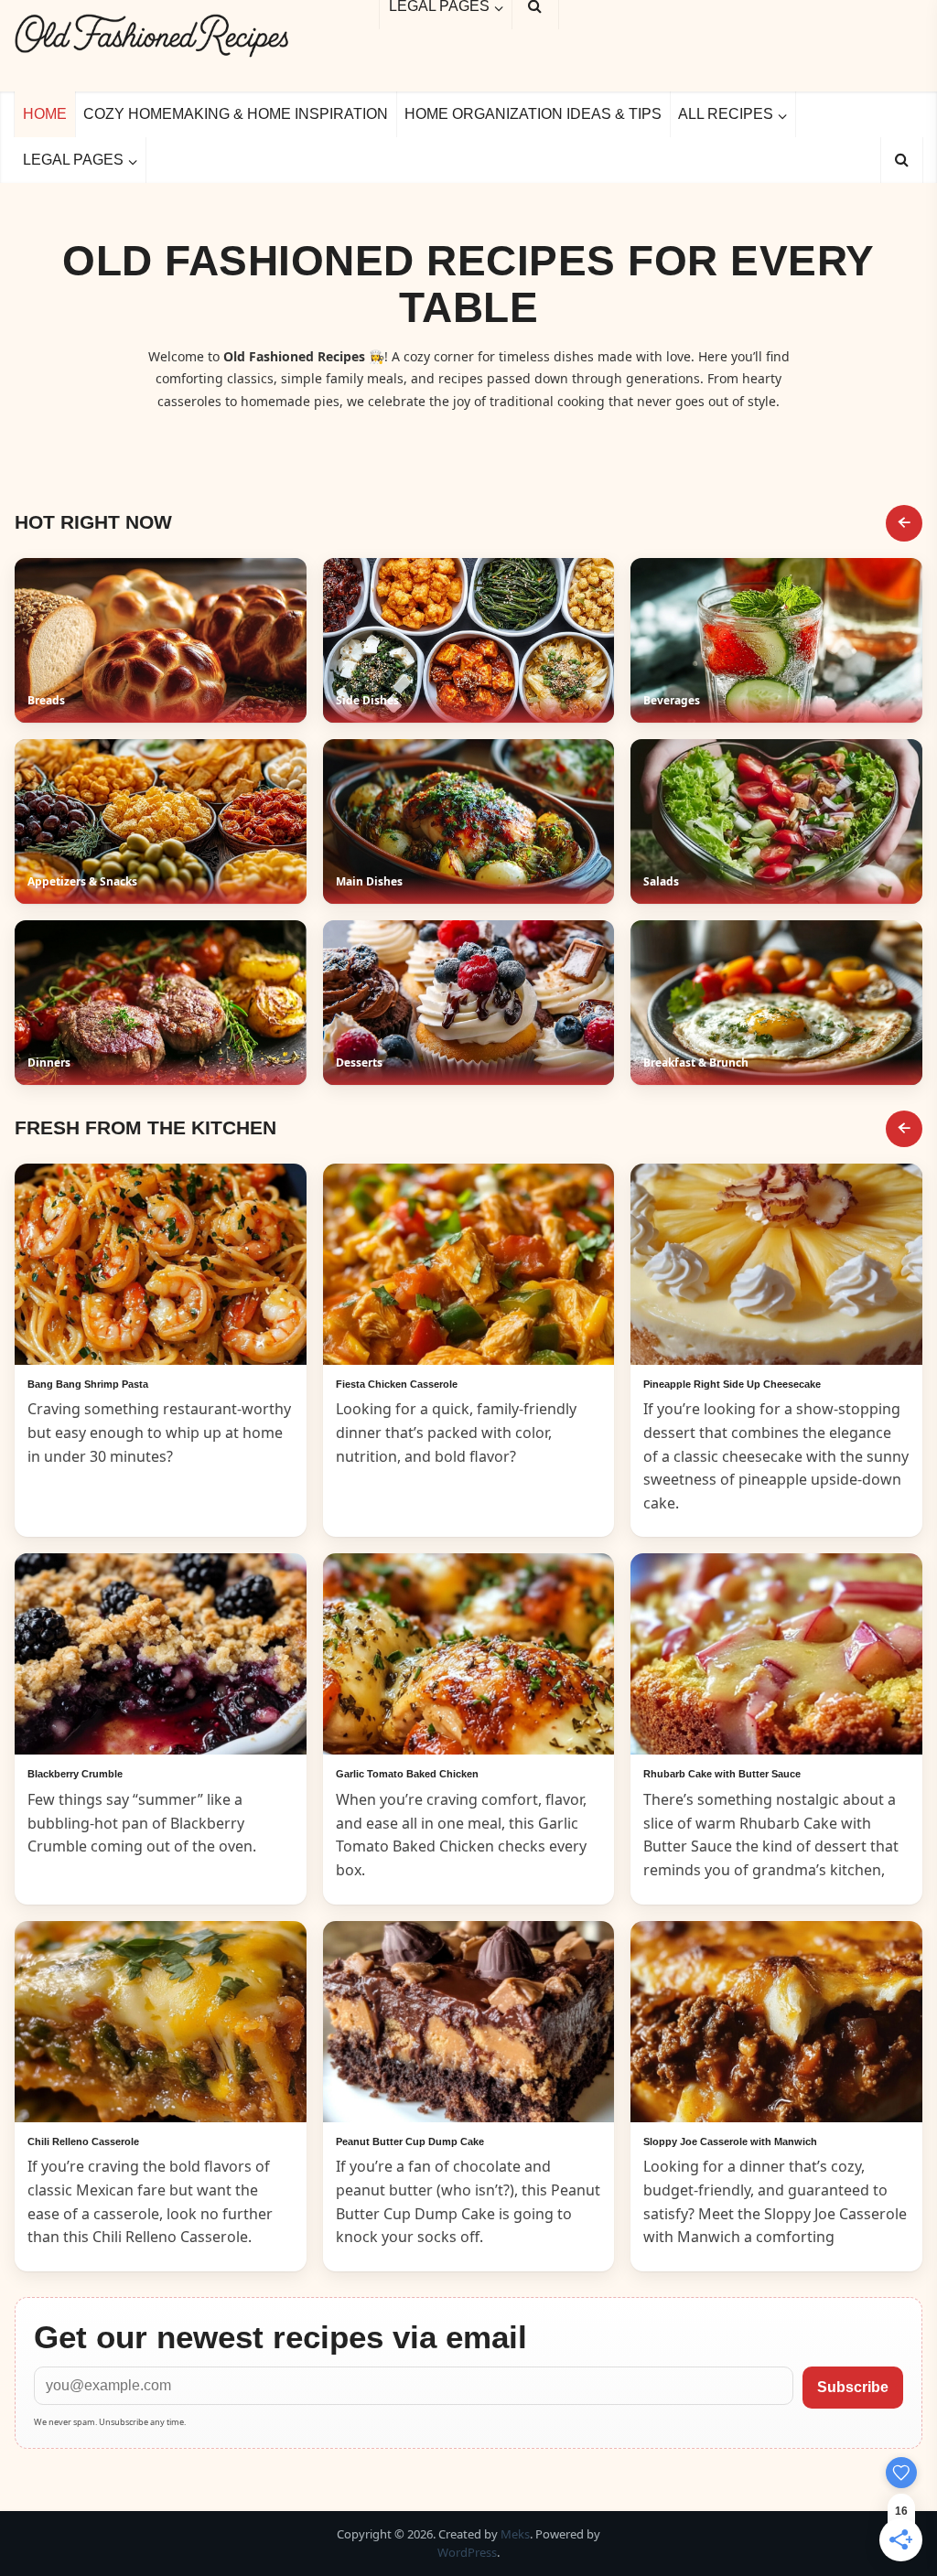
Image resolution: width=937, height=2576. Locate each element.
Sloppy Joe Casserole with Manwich (730, 2141)
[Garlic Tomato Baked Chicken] (469, 1654)
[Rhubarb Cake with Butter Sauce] (776, 1654)
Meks (515, 2534)
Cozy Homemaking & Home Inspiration (236, 114)
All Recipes (726, 114)
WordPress (467, 2552)
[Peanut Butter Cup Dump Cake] (469, 2022)
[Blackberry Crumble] (161, 1654)
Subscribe (853, 2387)
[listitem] (161, 640)
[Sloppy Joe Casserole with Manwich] (776, 2022)
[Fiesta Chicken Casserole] (469, 1264)
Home (45, 114)
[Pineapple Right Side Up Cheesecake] (776, 1264)
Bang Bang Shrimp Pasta (88, 1384)
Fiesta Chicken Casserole (397, 1384)
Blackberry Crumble (75, 1774)
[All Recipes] (904, 1129)
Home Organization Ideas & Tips (533, 114)
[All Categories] (904, 523)
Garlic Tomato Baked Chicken (407, 1774)
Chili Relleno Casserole (83, 2141)
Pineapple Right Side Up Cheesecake (732, 1384)
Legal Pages (73, 160)
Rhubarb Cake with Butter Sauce (722, 1774)
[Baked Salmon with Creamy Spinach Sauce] (161, 1264)
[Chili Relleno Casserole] (161, 2022)
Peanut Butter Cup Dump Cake (410, 2141)
